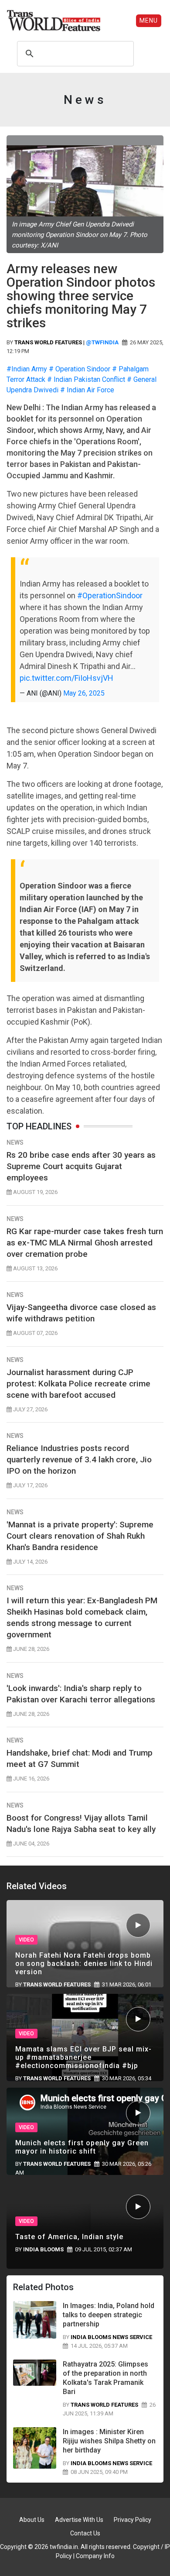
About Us (32, 2520)
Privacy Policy (133, 2520)
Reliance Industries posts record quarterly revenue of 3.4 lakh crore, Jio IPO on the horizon (79, 1460)
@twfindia (102, 342)
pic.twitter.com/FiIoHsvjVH (66, 678)
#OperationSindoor (110, 595)
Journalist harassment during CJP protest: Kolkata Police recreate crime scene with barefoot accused (78, 1384)
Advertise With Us (79, 2520)
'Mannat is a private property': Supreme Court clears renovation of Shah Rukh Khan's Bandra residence (80, 1536)
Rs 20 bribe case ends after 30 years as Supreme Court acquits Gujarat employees (81, 1166)
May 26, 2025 (84, 693)
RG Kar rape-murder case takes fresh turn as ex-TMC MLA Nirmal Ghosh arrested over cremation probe (85, 1243)
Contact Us (85, 2533)
